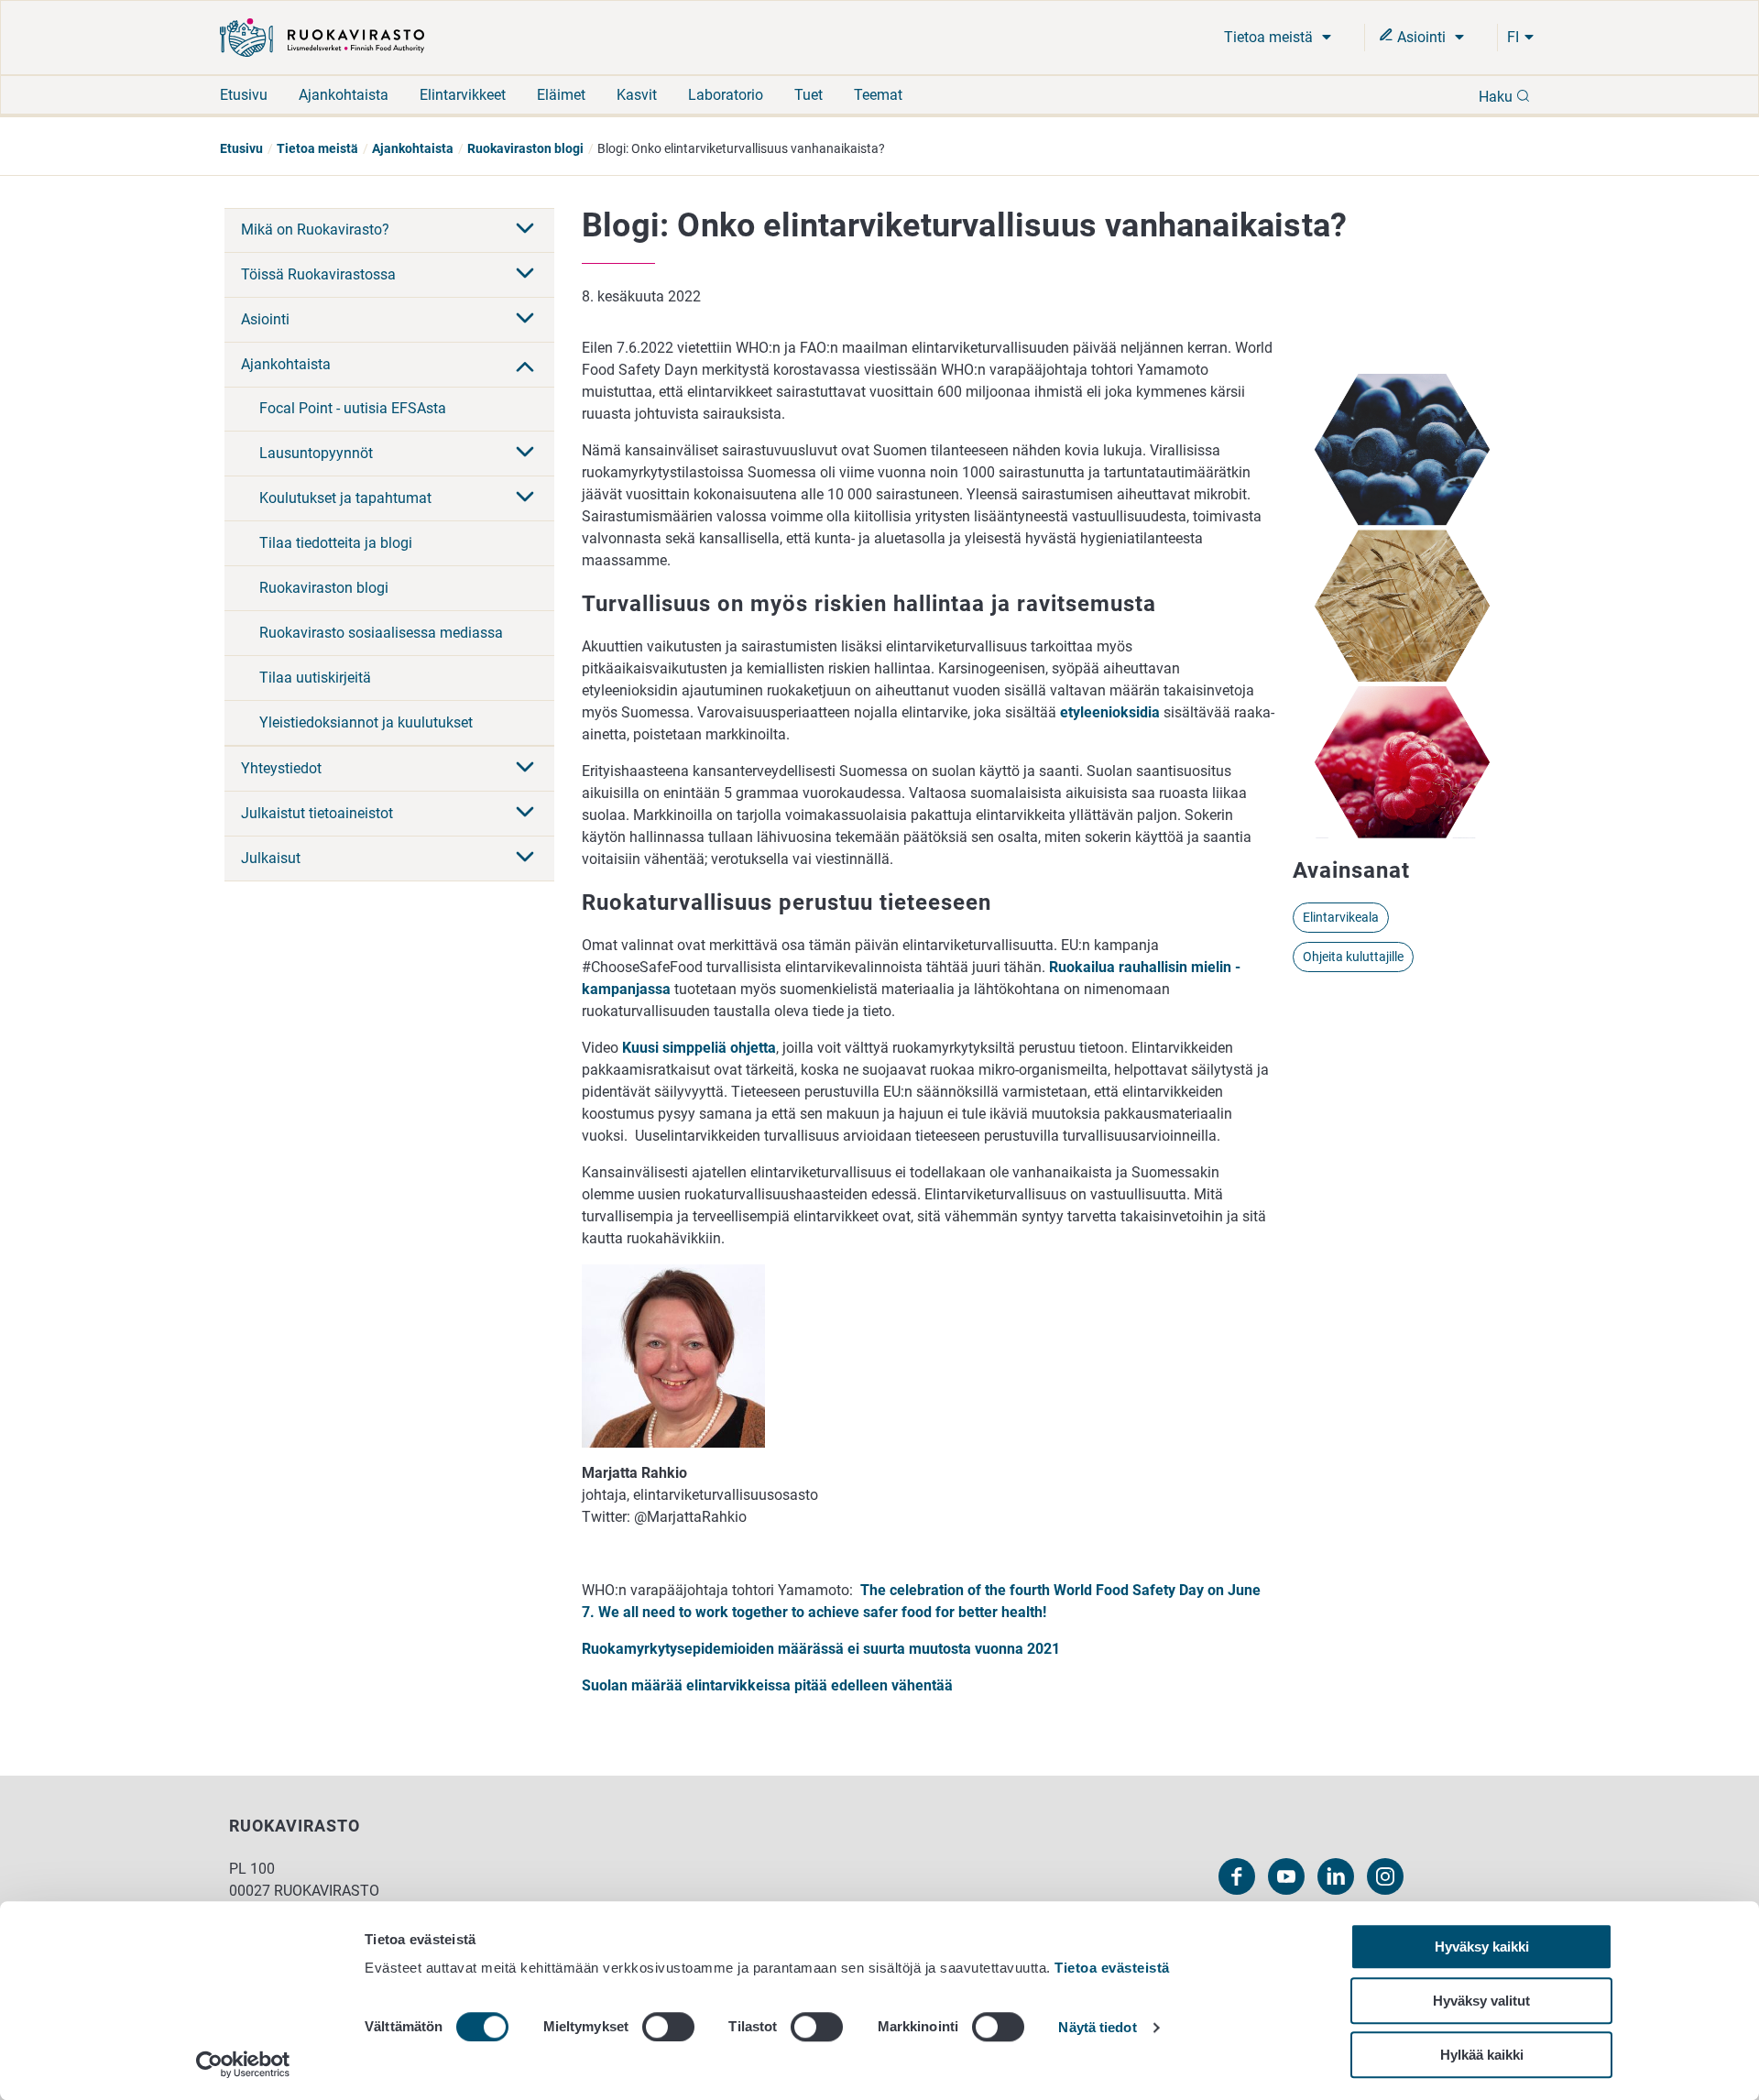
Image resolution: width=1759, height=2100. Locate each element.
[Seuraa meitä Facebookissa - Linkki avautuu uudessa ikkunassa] (1237, 1876)
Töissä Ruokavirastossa (318, 274)
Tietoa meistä (1270, 37)
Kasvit (637, 95)
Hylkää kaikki (1482, 2055)
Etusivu (244, 95)
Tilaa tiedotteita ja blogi (336, 543)
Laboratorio (726, 95)
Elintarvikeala (1341, 917)
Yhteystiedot (281, 768)
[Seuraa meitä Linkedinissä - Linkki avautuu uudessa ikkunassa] (1336, 1876)
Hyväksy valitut (1481, 2001)
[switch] (668, 2027)
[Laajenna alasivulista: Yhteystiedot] (525, 769)
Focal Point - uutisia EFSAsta (353, 408)
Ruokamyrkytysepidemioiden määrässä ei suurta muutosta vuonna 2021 (821, 1649)
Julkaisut (271, 858)
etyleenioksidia (1110, 712)
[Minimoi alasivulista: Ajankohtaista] (525, 365)
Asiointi (1421, 37)
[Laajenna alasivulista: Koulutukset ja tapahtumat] (525, 498)
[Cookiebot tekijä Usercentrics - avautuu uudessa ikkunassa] (243, 2064)
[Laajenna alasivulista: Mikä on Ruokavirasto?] (525, 230)
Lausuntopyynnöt (316, 453)
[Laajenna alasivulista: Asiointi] (525, 320)
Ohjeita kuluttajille (1353, 957)
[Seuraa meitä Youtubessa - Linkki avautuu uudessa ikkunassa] (1286, 1876)
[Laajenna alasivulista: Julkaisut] (525, 859)
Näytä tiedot (1097, 2028)
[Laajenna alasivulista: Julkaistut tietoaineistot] (525, 814)
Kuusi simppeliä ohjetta (699, 1048)
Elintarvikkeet (463, 95)
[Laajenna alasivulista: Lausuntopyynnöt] (525, 454)
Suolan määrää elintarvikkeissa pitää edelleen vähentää (767, 1685)
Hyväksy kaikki (1482, 1947)
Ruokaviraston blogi (525, 148)
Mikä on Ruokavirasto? (315, 230)
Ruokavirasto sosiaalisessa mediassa (381, 633)
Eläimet (561, 95)
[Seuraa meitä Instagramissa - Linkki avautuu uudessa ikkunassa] (1385, 1876)
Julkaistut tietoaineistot (317, 813)
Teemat (878, 95)
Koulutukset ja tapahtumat (345, 498)
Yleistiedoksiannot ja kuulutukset (366, 722)
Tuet (808, 95)
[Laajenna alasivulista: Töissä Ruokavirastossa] (525, 275)
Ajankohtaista (344, 95)
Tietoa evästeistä (1112, 1968)
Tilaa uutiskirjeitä (315, 678)
